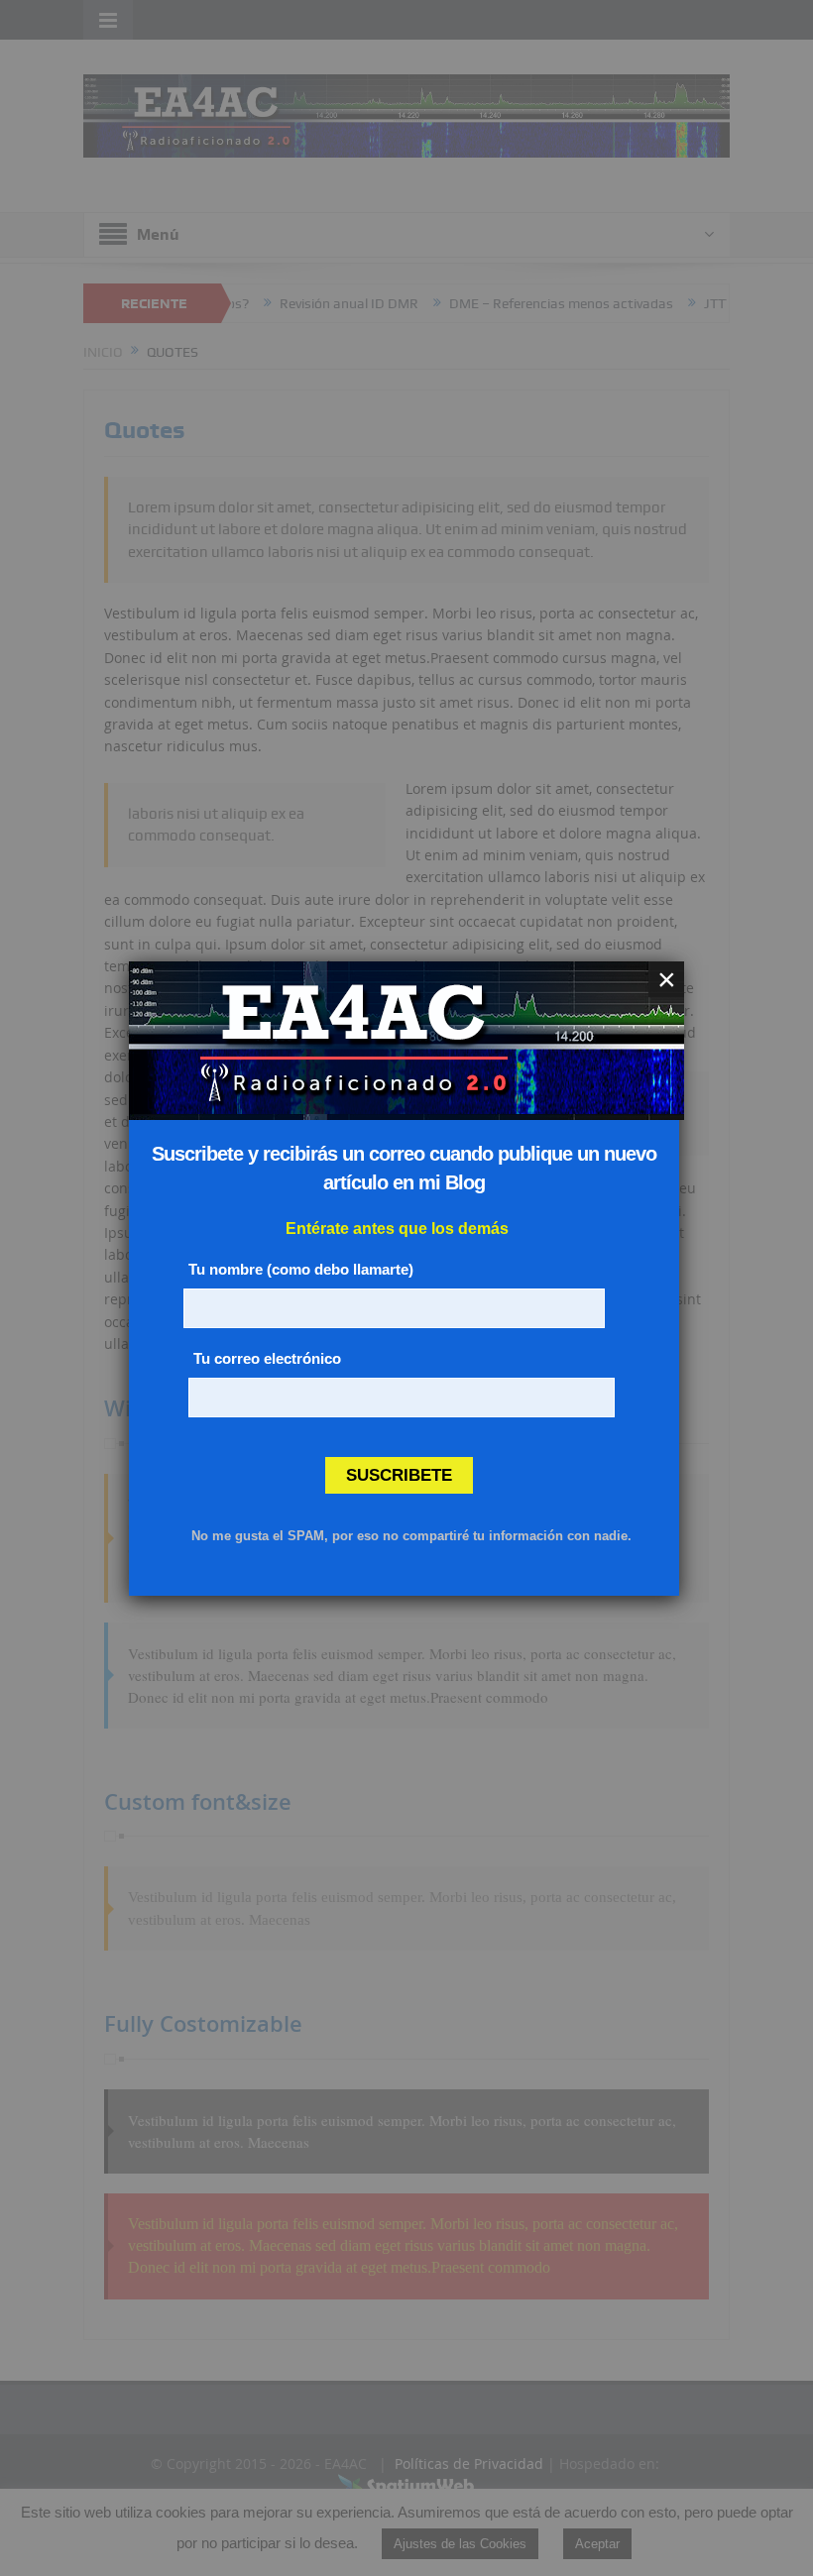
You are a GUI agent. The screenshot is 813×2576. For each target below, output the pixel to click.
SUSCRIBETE (399, 1475)
